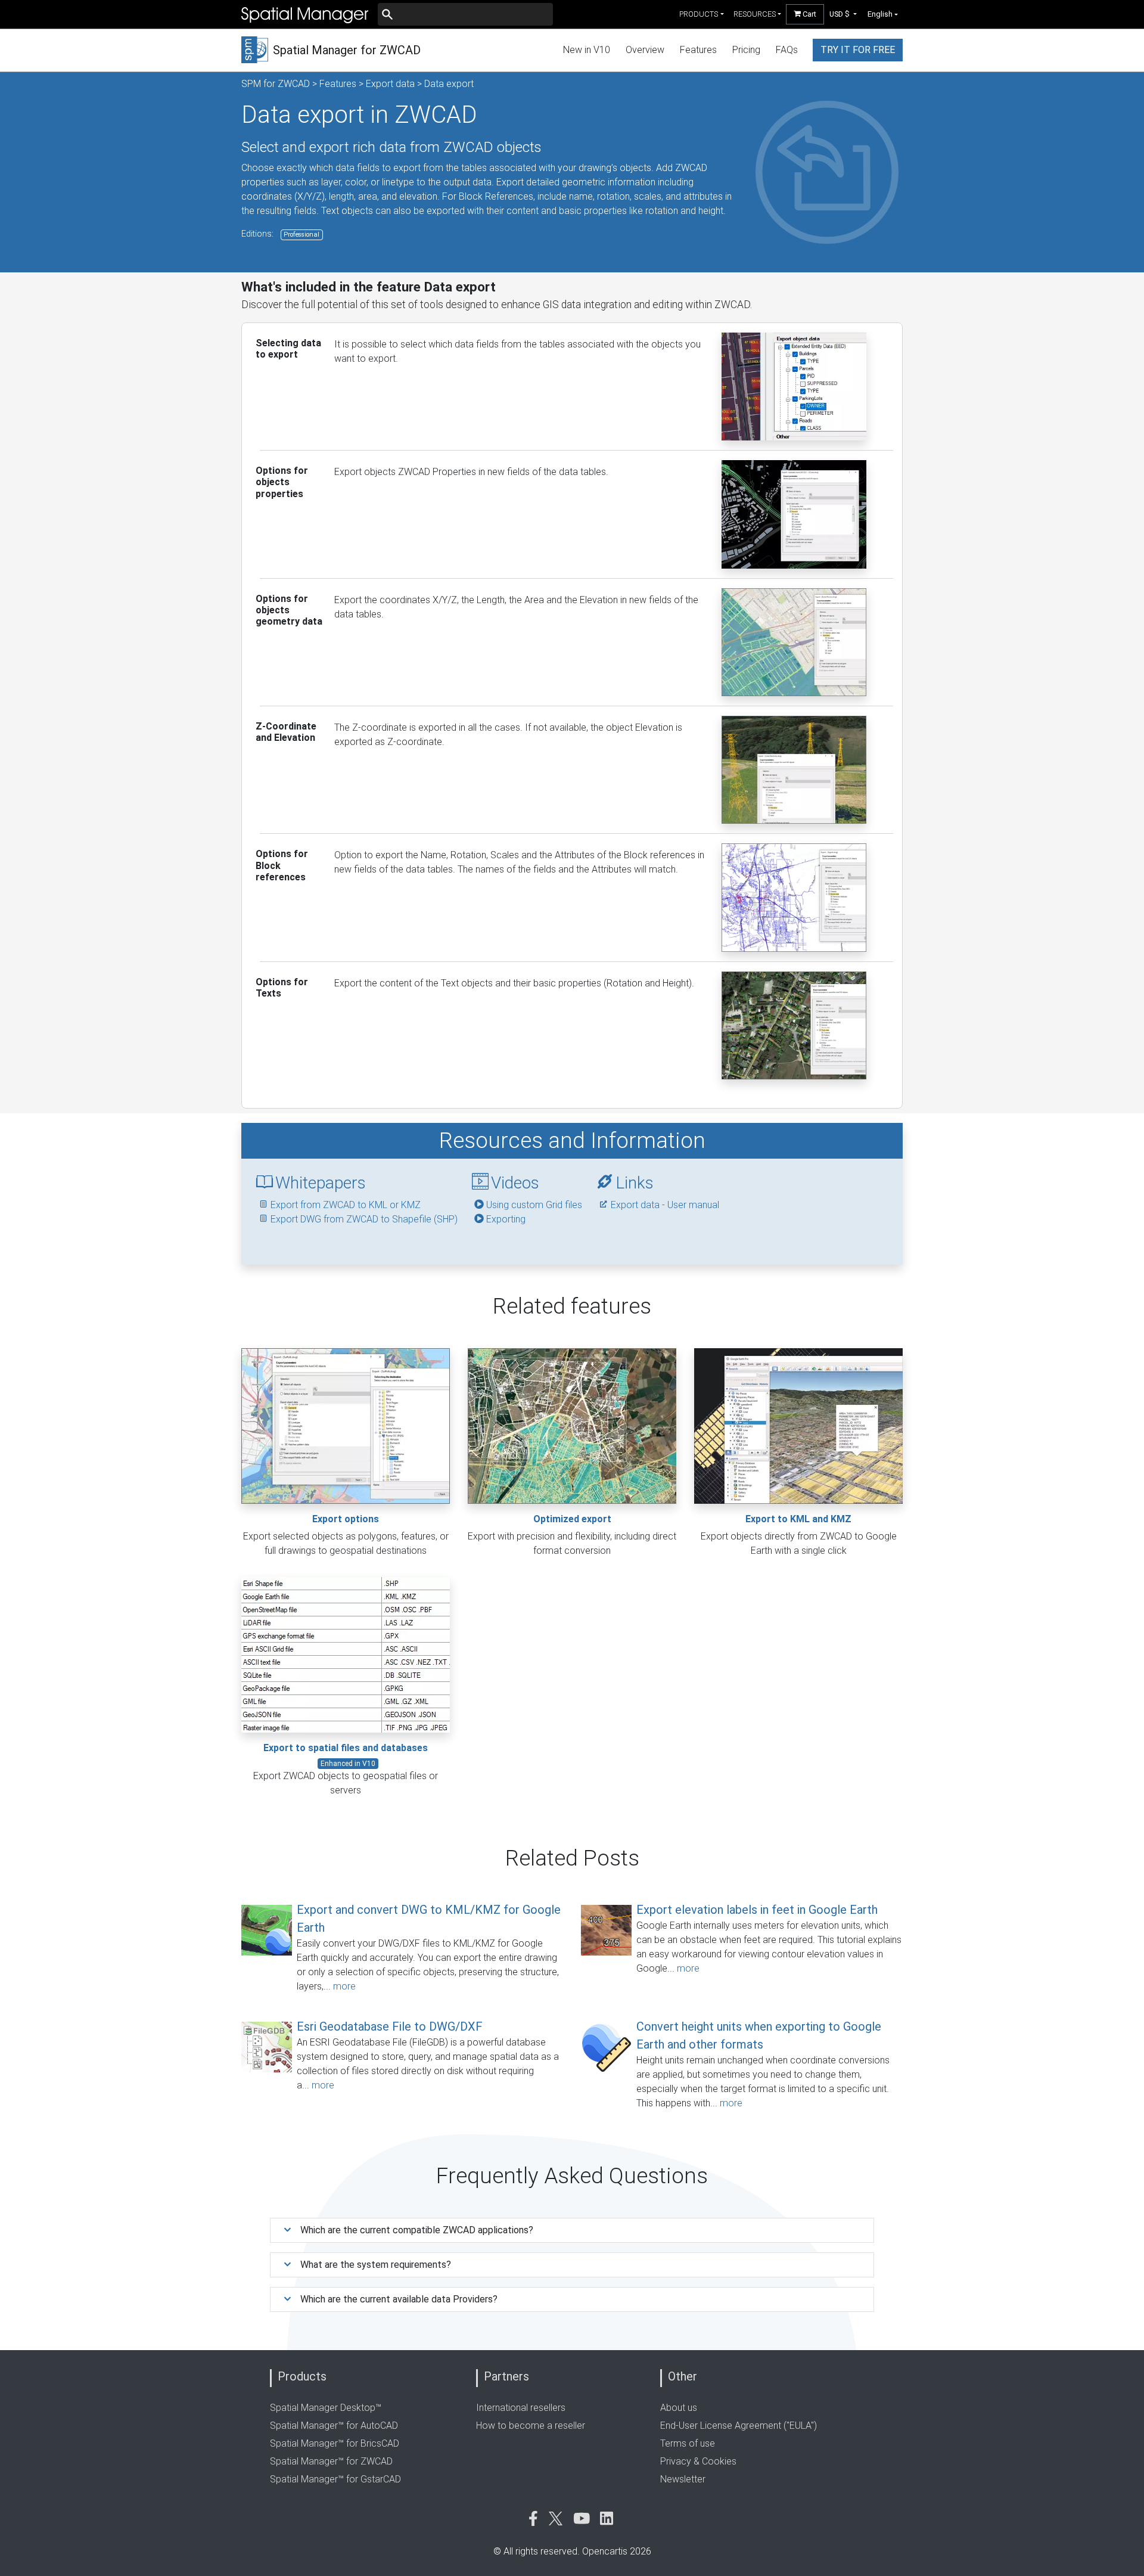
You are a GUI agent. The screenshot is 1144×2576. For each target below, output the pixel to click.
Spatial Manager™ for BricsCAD (335, 2443)
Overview (645, 50)
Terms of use (688, 2443)
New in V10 (587, 50)
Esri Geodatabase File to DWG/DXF (390, 2026)
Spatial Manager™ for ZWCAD (331, 2461)
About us (679, 2408)
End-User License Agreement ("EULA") (739, 2426)
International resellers (521, 2408)
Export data (390, 84)
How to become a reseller (531, 2426)
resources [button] (755, 14)
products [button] (699, 14)
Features (698, 50)
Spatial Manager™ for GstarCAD (335, 2479)
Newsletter (683, 2479)
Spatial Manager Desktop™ (326, 2408)
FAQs (787, 50)
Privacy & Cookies (698, 2461)
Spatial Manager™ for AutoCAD (334, 2426)
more (344, 1986)
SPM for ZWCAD (276, 84)
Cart (809, 14)
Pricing (746, 50)
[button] (843, 14)
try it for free (858, 50)
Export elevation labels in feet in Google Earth (757, 1910)
